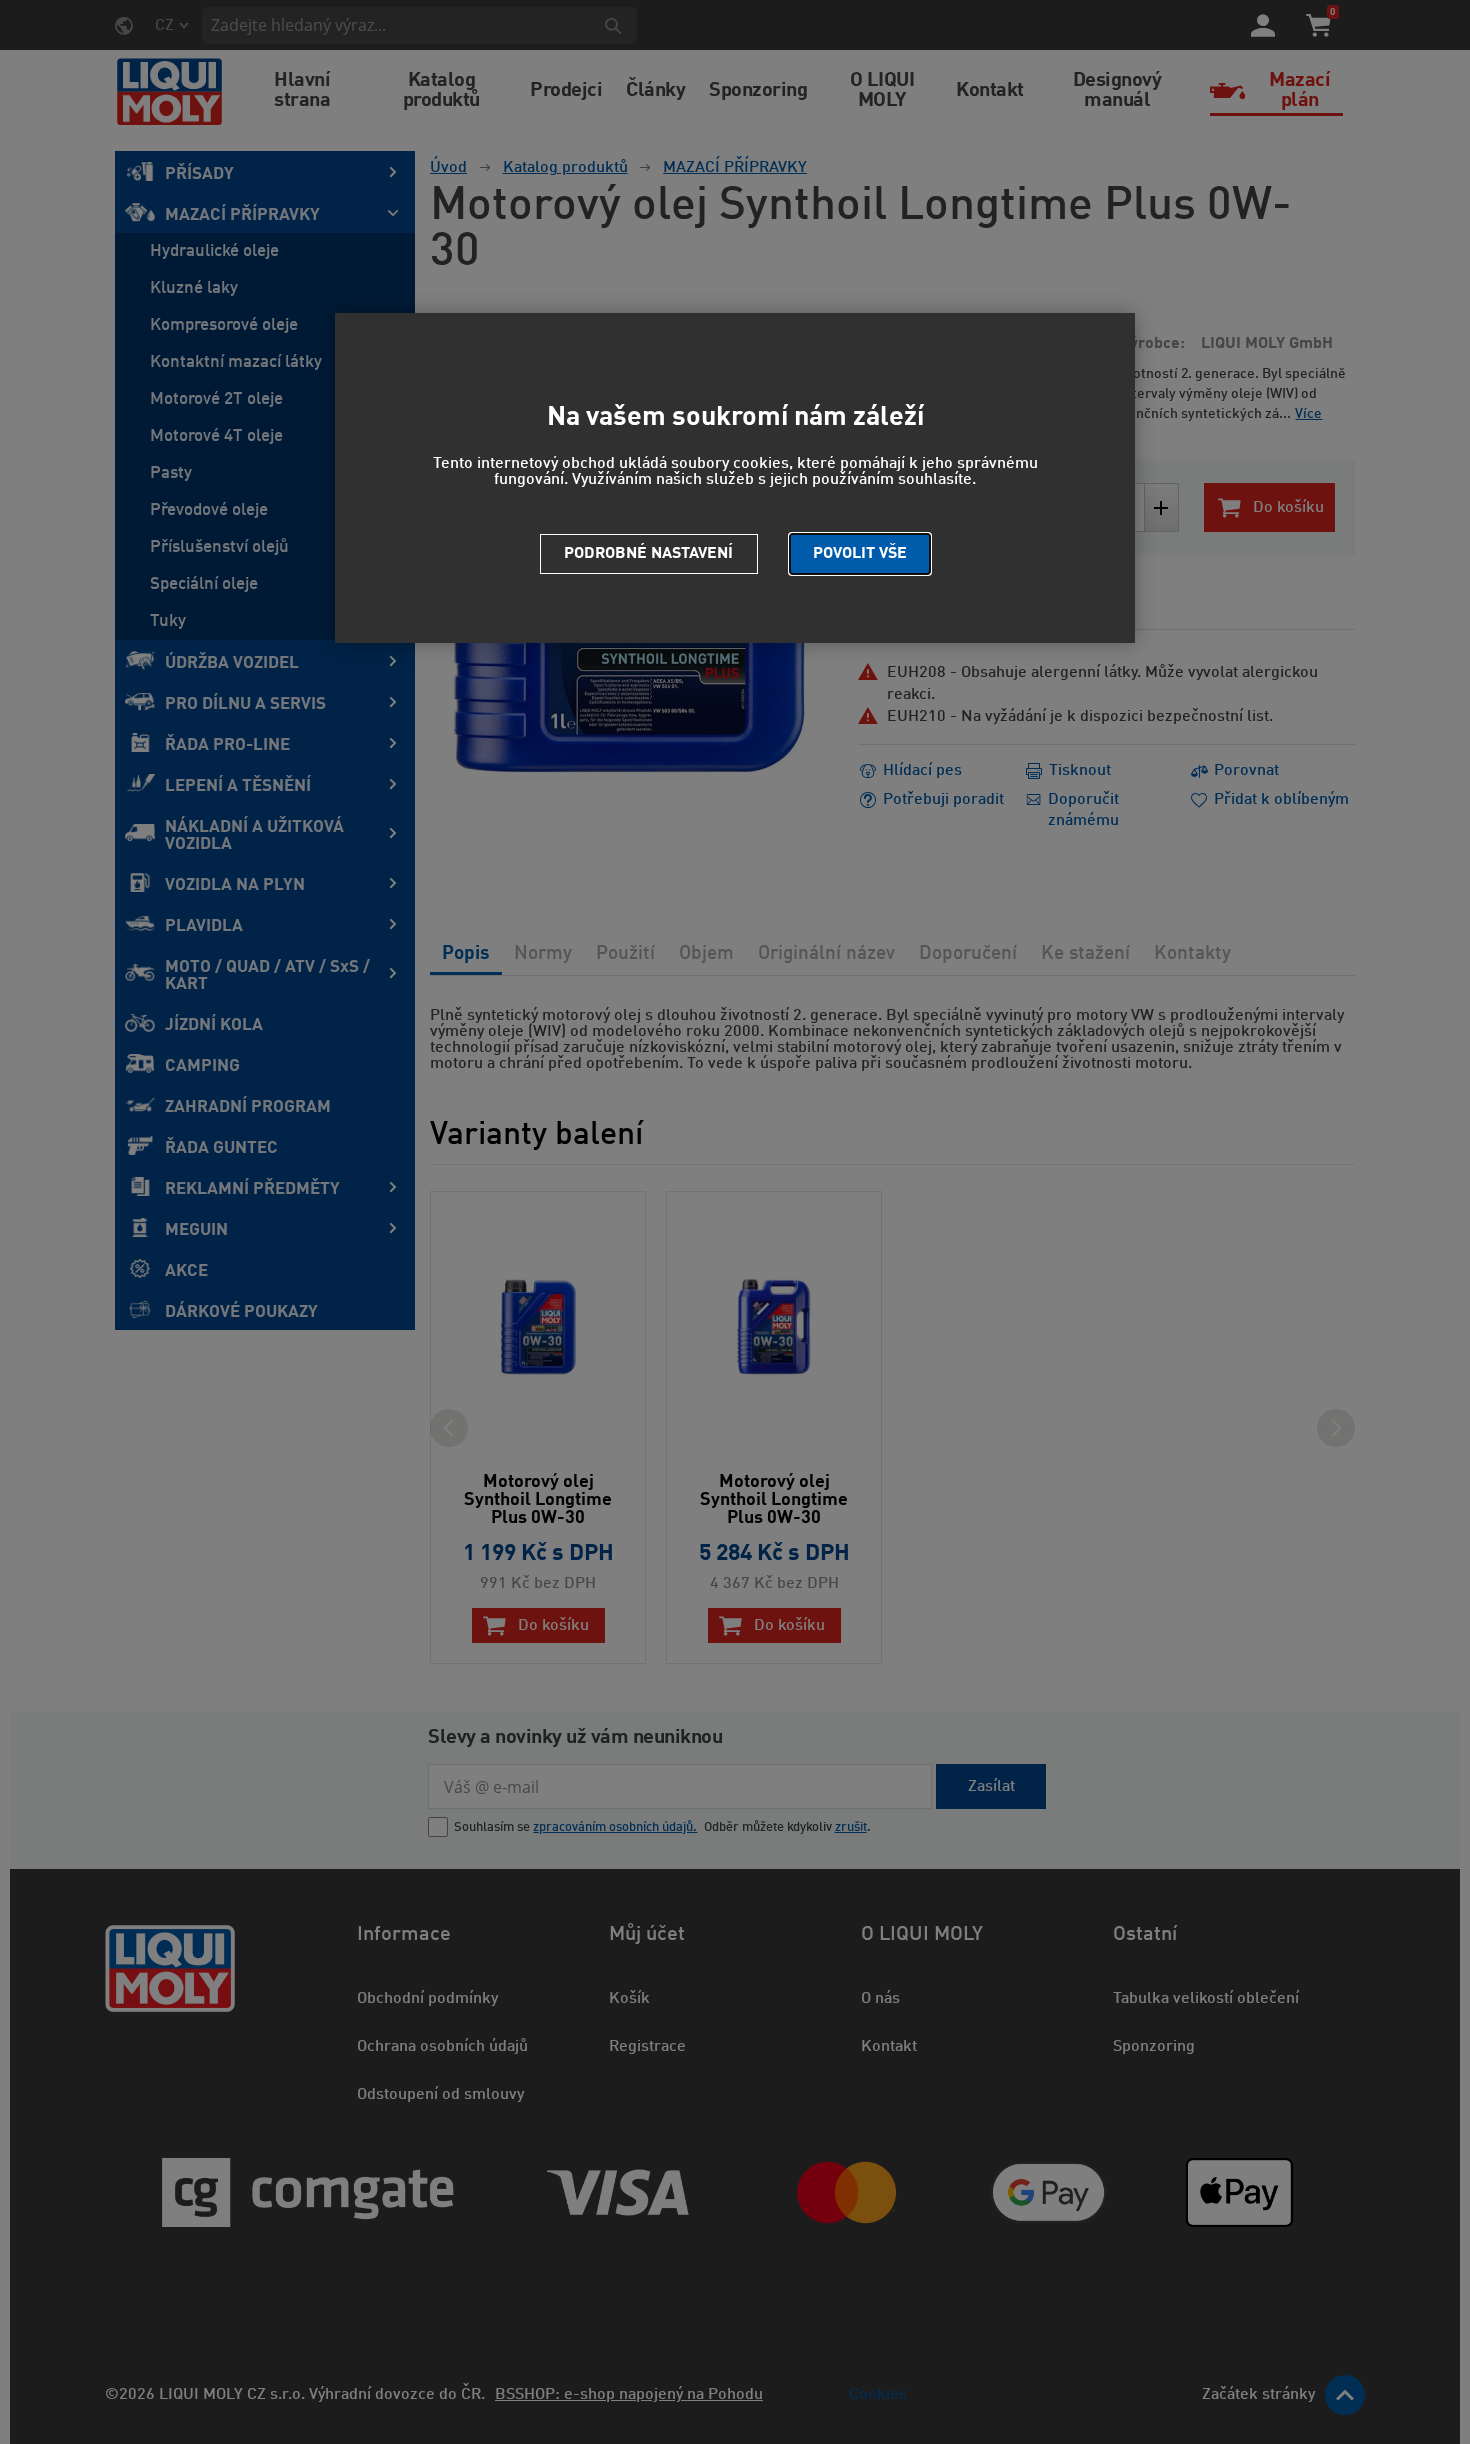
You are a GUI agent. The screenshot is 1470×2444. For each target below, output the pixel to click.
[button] (860, 554)
